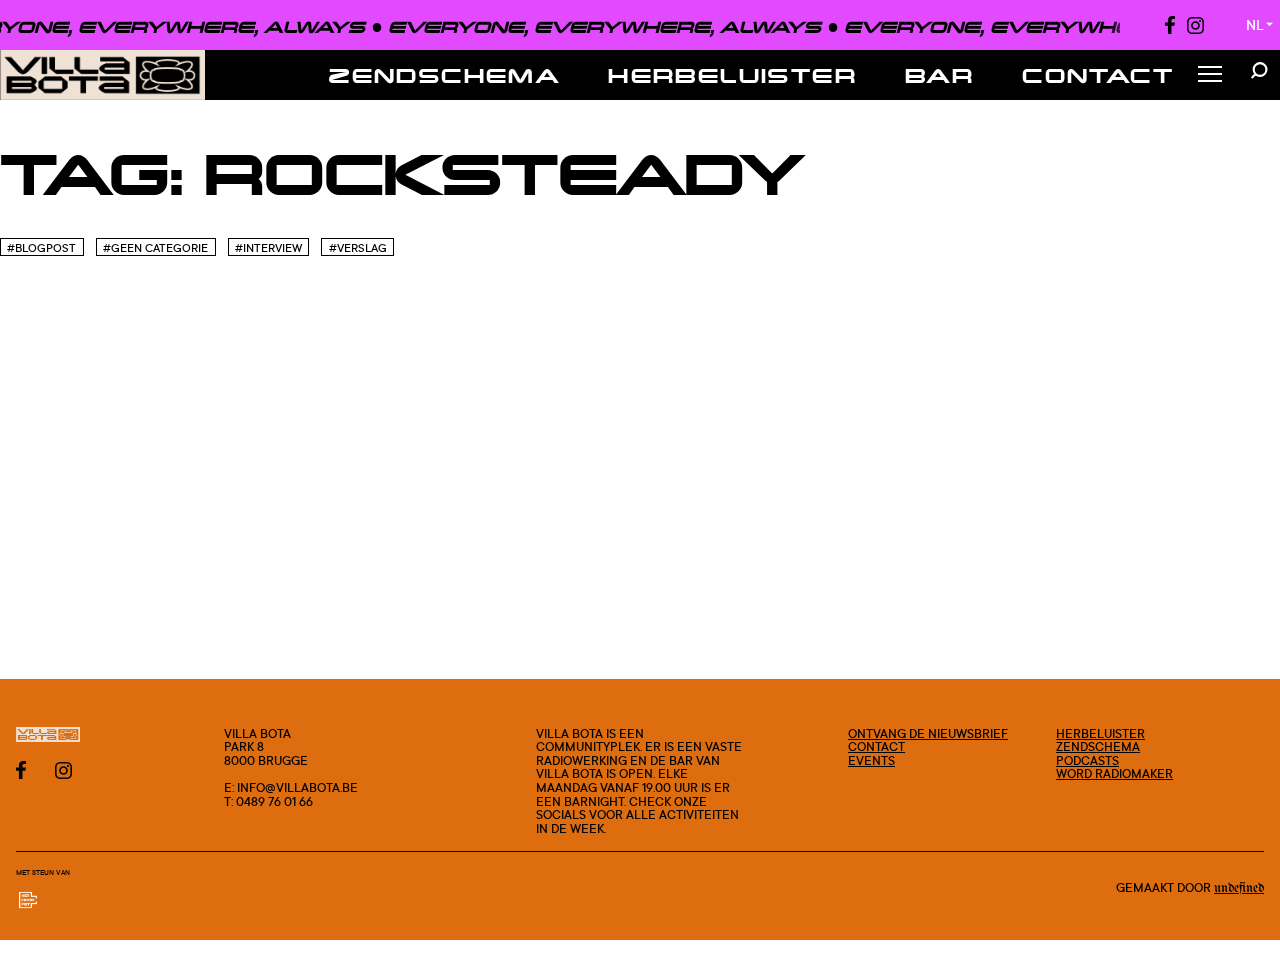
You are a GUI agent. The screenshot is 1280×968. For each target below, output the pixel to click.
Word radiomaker (1114, 773)
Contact (1098, 75)
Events (871, 760)
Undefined (1239, 888)
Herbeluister (732, 75)
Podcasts (1087, 760)
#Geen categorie (155, 248)
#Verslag (358, 248)
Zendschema (444, 75)
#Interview (268, 248)
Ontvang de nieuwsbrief (928, 733)
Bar (939, 75)
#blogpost (41, 248)
